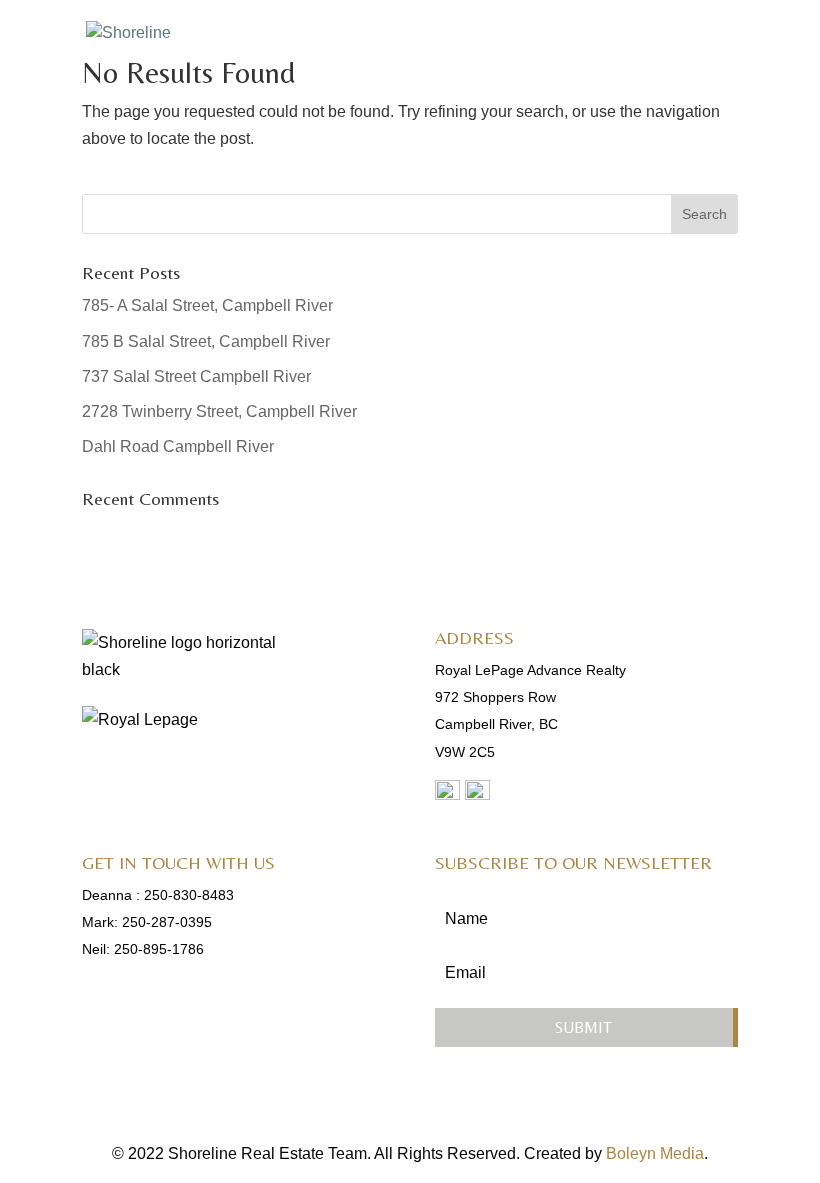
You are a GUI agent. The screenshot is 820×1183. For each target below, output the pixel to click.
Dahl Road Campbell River (178, 446)
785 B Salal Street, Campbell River (206, 341)
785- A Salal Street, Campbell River (207, 305)
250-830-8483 (189, 895)
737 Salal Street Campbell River (196, 376)
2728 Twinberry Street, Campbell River (219, 411)
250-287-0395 (167, 922)
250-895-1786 (159, 949)
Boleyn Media (655, 1153)
